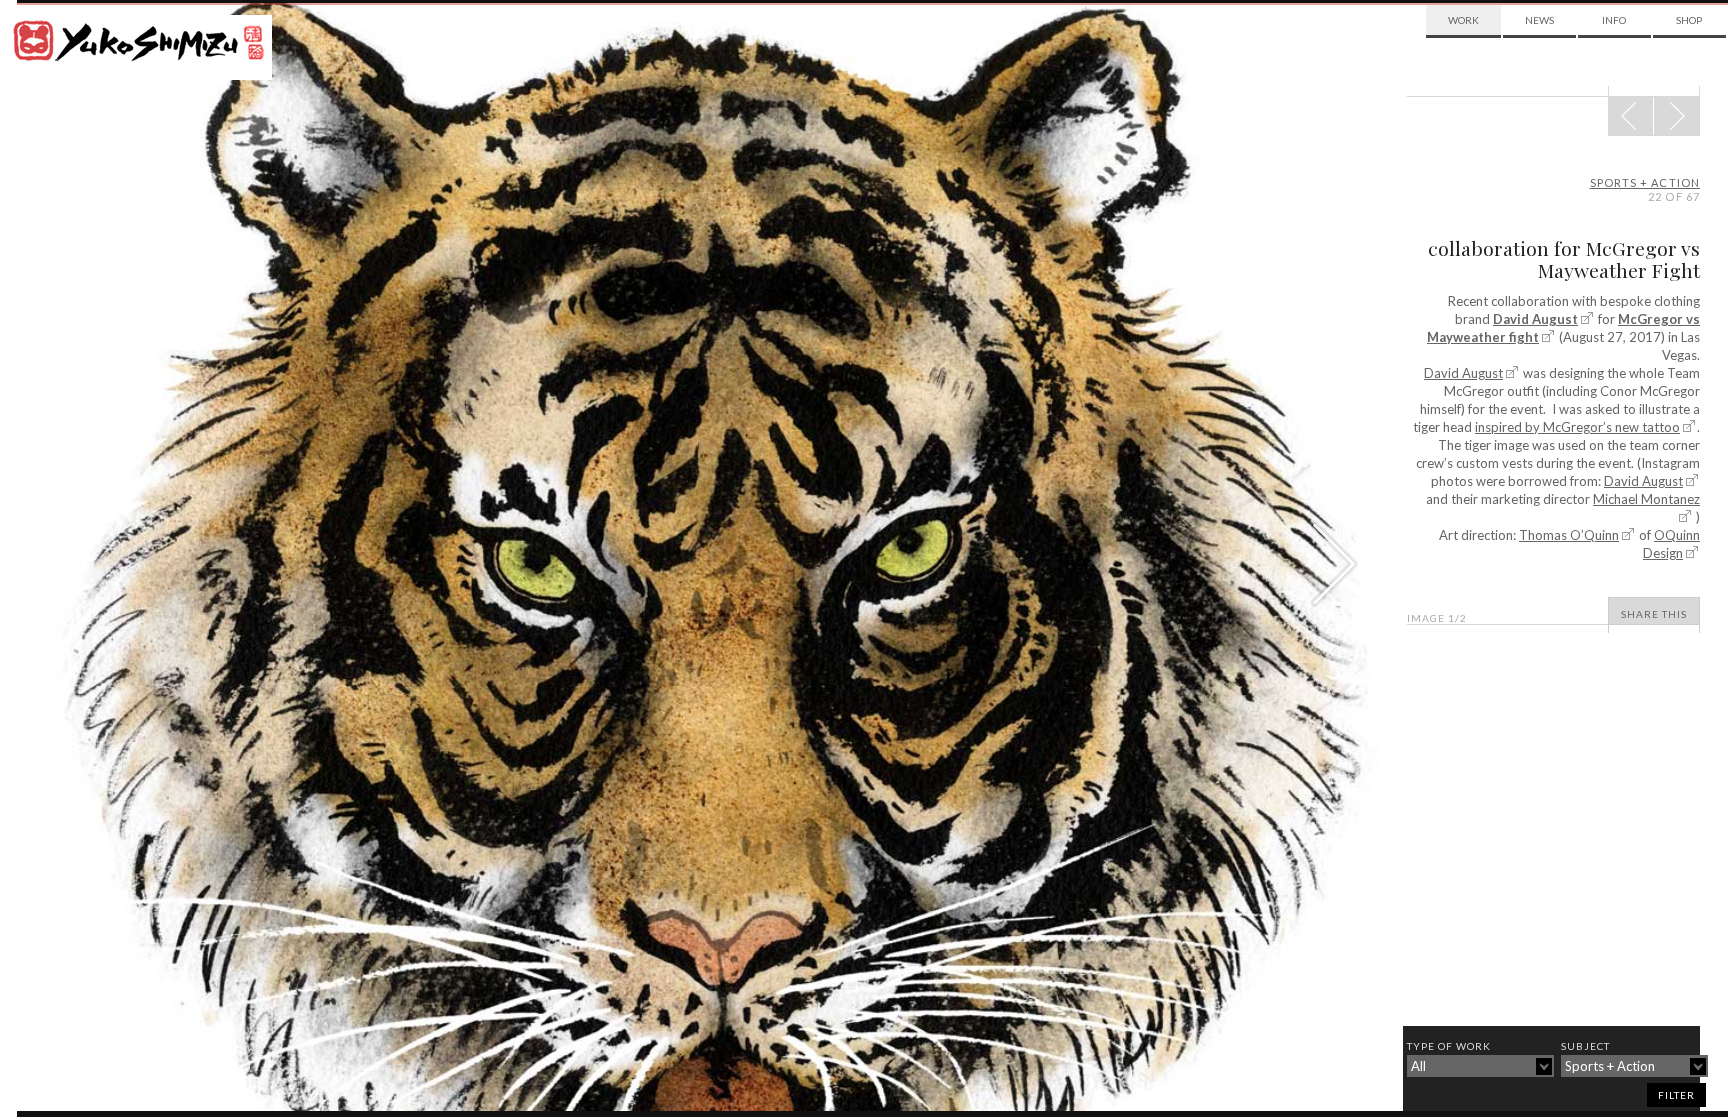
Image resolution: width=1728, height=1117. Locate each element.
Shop (1689, 20)
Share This (1654, 614)
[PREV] (1676, 116)
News (1539, 20)
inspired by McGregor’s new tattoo (1577, 427)
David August (1535, 319)
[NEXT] (1631, 116)
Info (1614, 20)
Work (1463, 20)
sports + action (1645, 182)
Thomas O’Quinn (1569, 535)
